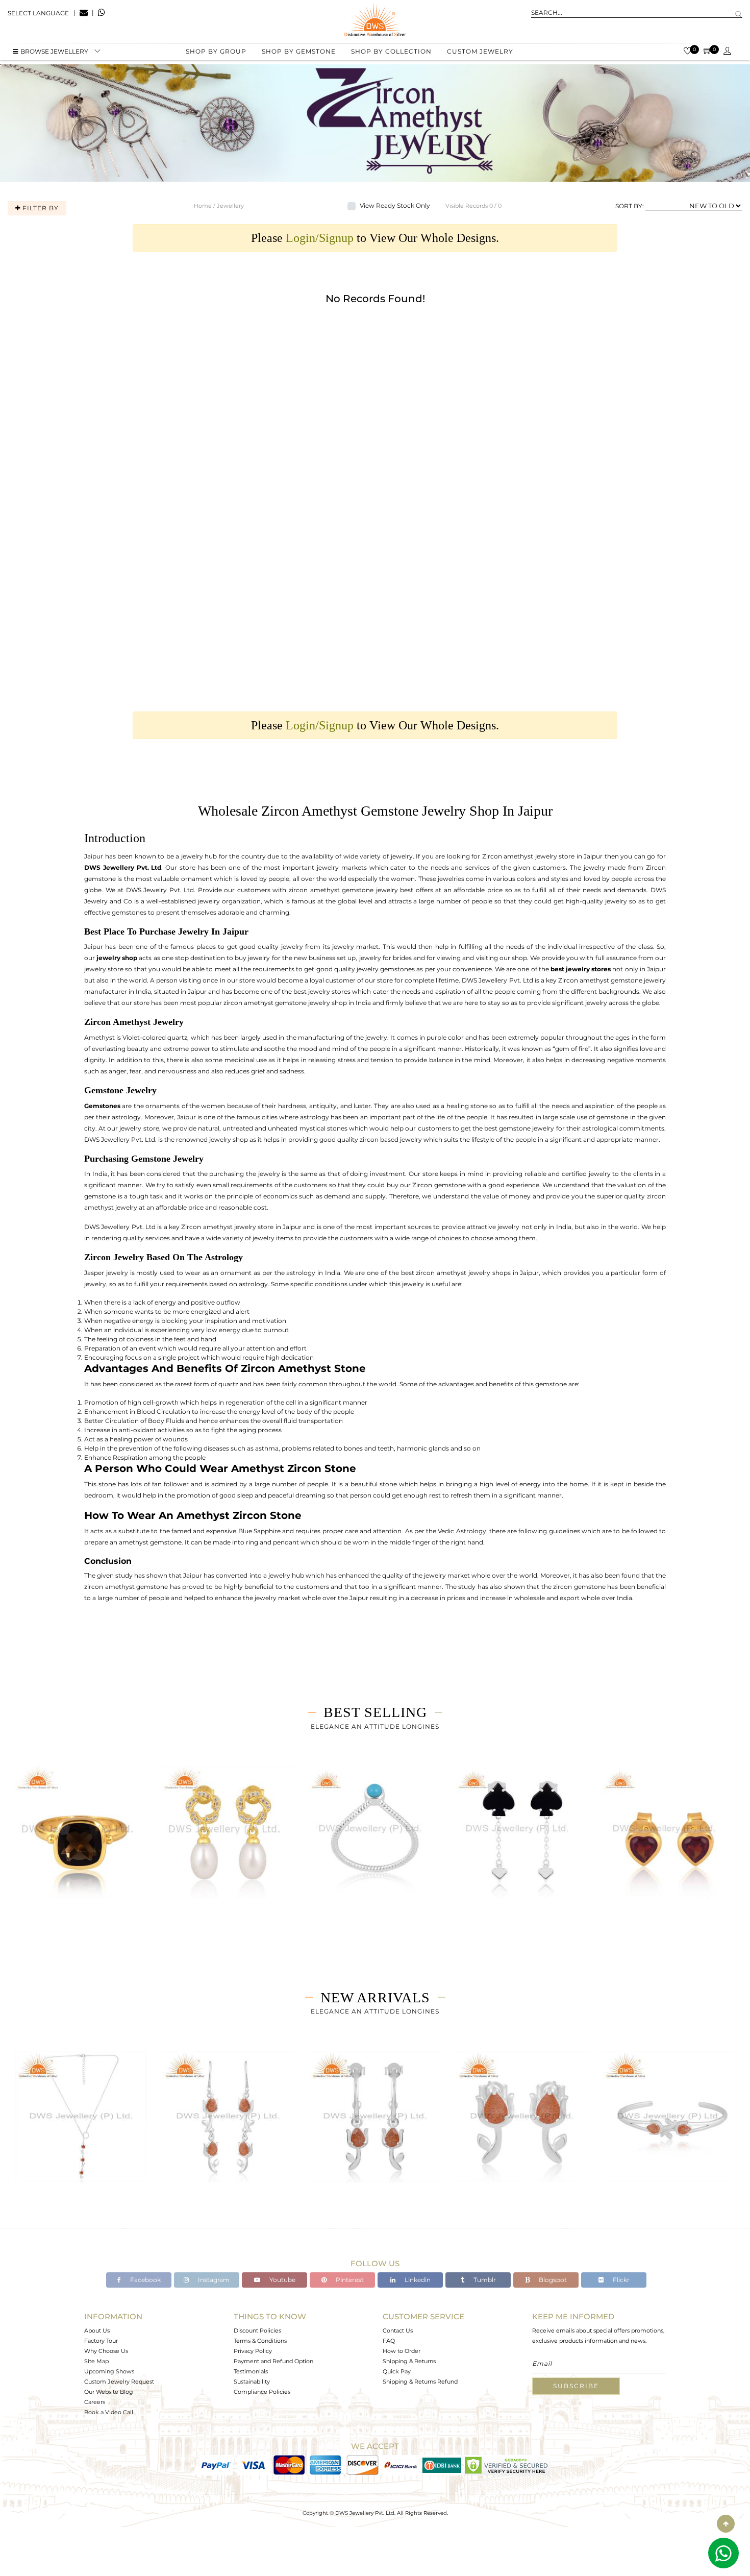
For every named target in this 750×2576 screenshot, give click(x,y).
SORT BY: (630, 205)
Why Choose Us (106, 2351)
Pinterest (349, 2280)
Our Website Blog (109, 2392)
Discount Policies (257, 2330)
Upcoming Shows (109, 2371)
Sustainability (252, 2382)
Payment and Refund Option (273, 2361)
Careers (95, 2402)
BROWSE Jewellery (54, 51)
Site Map (96, 2361)
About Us (97, 2330)
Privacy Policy (253, 2351)
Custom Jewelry (480, 51)
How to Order (402, 2351)
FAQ (389, 2341)
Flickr (620, 2280)
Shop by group (216, 51)
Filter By (40, 208)
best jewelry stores (581, 969)
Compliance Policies (262, 2392)
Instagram (213, 2280)
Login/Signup (320, 238)
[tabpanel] (81, 1845)
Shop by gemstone (299, 51)
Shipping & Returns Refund (420, 2382)
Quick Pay (397, 2371)
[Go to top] (726, 2524)
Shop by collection (391, 51)
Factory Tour (101, 2341)
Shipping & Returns (409, 2361)
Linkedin (417, 2280)
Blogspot (552, 2280)
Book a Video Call (109, 2412)
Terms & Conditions (260, 2341)
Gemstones (102, 1106)
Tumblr (484, 2280)
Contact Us (398, 2330)
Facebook (145, 2280)
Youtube (282, 2280)
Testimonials (251, 2371)
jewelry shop (117, 958)
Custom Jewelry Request (119, 2382)
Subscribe (576, 2386)
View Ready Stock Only (395, 205)
